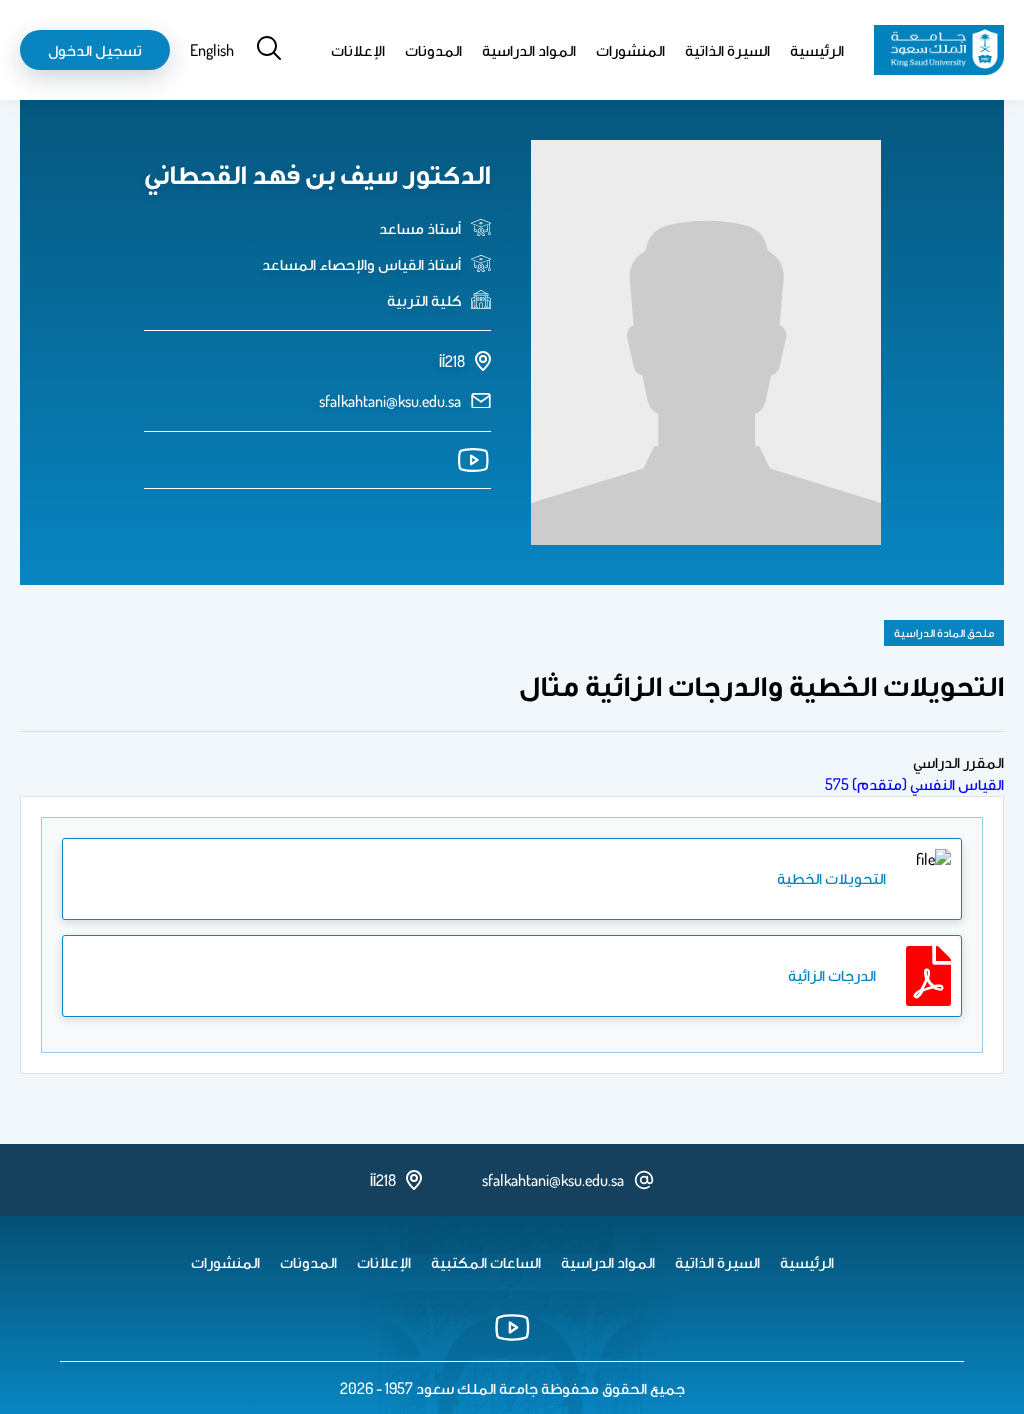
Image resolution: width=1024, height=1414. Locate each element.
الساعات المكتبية (486, 1262)
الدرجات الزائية (832, 975)
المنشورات (630, 50)
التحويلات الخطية (831, 878)
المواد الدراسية (529, 50)
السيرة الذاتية (727, 50)
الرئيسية (817, 50)
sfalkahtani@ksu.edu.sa (390, 401)
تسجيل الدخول (95, 50)
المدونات (433, 50)
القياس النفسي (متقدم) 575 (914, 784)
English (212, 50)
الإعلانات (358, 50)
